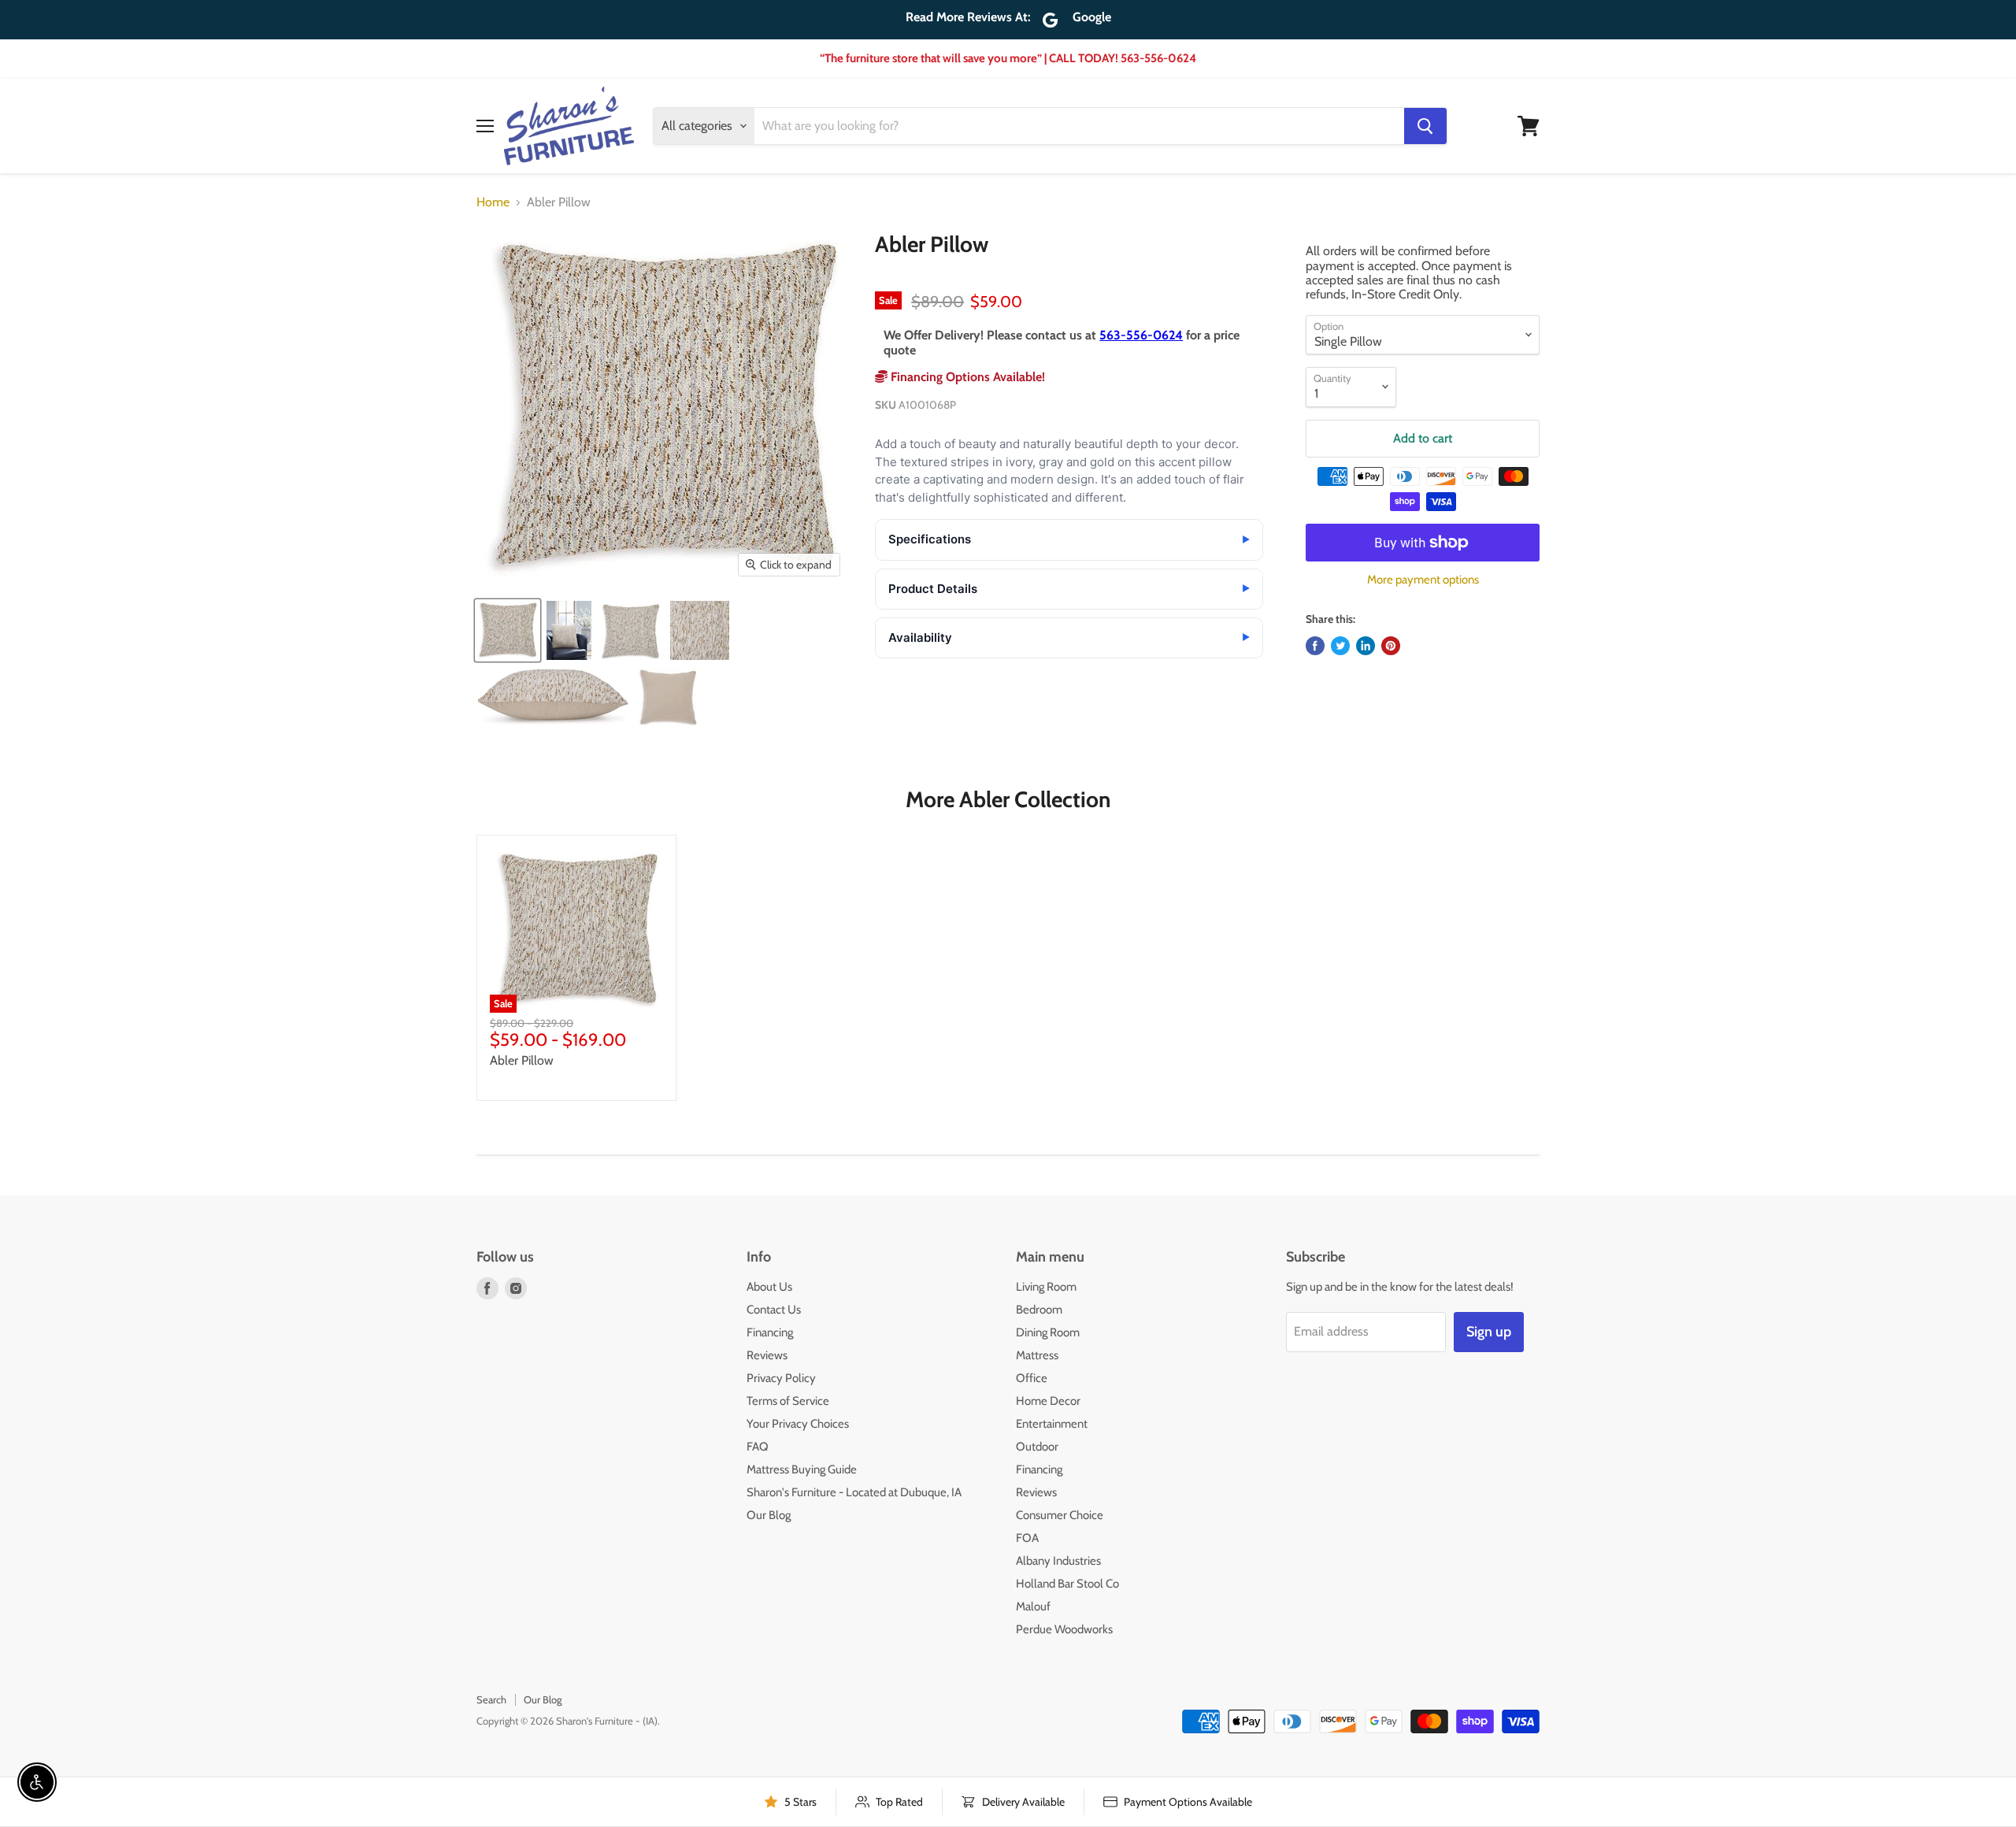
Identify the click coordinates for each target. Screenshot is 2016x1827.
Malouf (1033, 1606)
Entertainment (1052, 1424)
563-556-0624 (1141, 335)
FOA (1027, 1538)
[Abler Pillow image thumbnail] (508, 630)
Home (493, 202)
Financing (770, 1332)
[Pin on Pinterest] (1391, 646)
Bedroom (1039, 1310)
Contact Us (774, 1310)
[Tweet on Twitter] (1340, 646)
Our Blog (769, 1515)
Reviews (767, 1355)
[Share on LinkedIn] (1366, 646)
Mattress (1037, 1355)
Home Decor (1048, 1401)
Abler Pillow (522, 1060)
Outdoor (1037, 1447)
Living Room (1046, 1287)
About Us (769, 1287)
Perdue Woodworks (1064, 1629)
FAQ (758, 1447)
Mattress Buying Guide (802, 1469)
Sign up (1489, 1332)
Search (491, 1699)
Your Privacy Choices (798, 1424)
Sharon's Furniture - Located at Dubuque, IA (854, 1492)
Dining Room (1048, 1332)
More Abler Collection (1008, 799)
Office (1032, 1378)
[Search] (1425, 126)
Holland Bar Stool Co (1067, 1584)
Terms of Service (788, 1401)
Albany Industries (1058, 1561)
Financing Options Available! (966, 377)
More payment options (1423, 580)
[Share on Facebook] (1315, 646)
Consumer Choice (1060, 1515)
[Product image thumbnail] (569, 630)
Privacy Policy (781, 1378)
